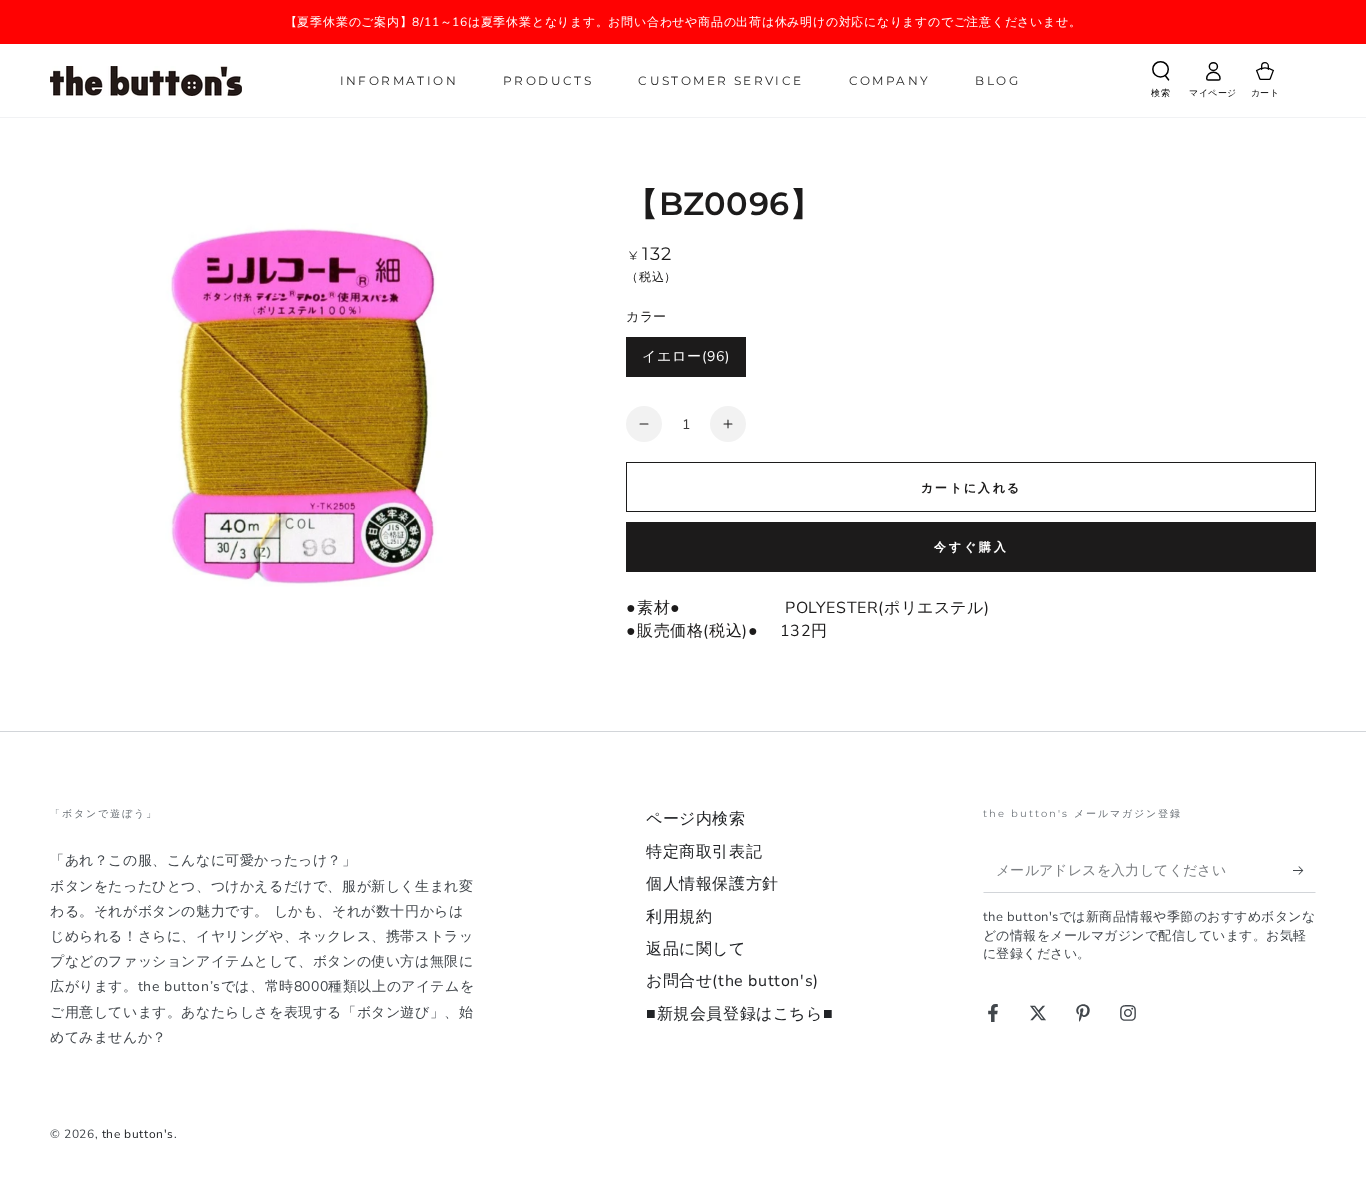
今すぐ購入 (971, 547)
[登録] (1304, 870)
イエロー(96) (686, 356)
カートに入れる (971, 488)
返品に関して (696, 949)
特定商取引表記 (704, 852)
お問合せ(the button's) (732, 981)
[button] (1161, 83)
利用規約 (679, 917)
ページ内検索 (696, 819)
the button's (138, 1134)
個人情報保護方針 (712, 884)
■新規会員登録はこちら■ (739, 1014)
